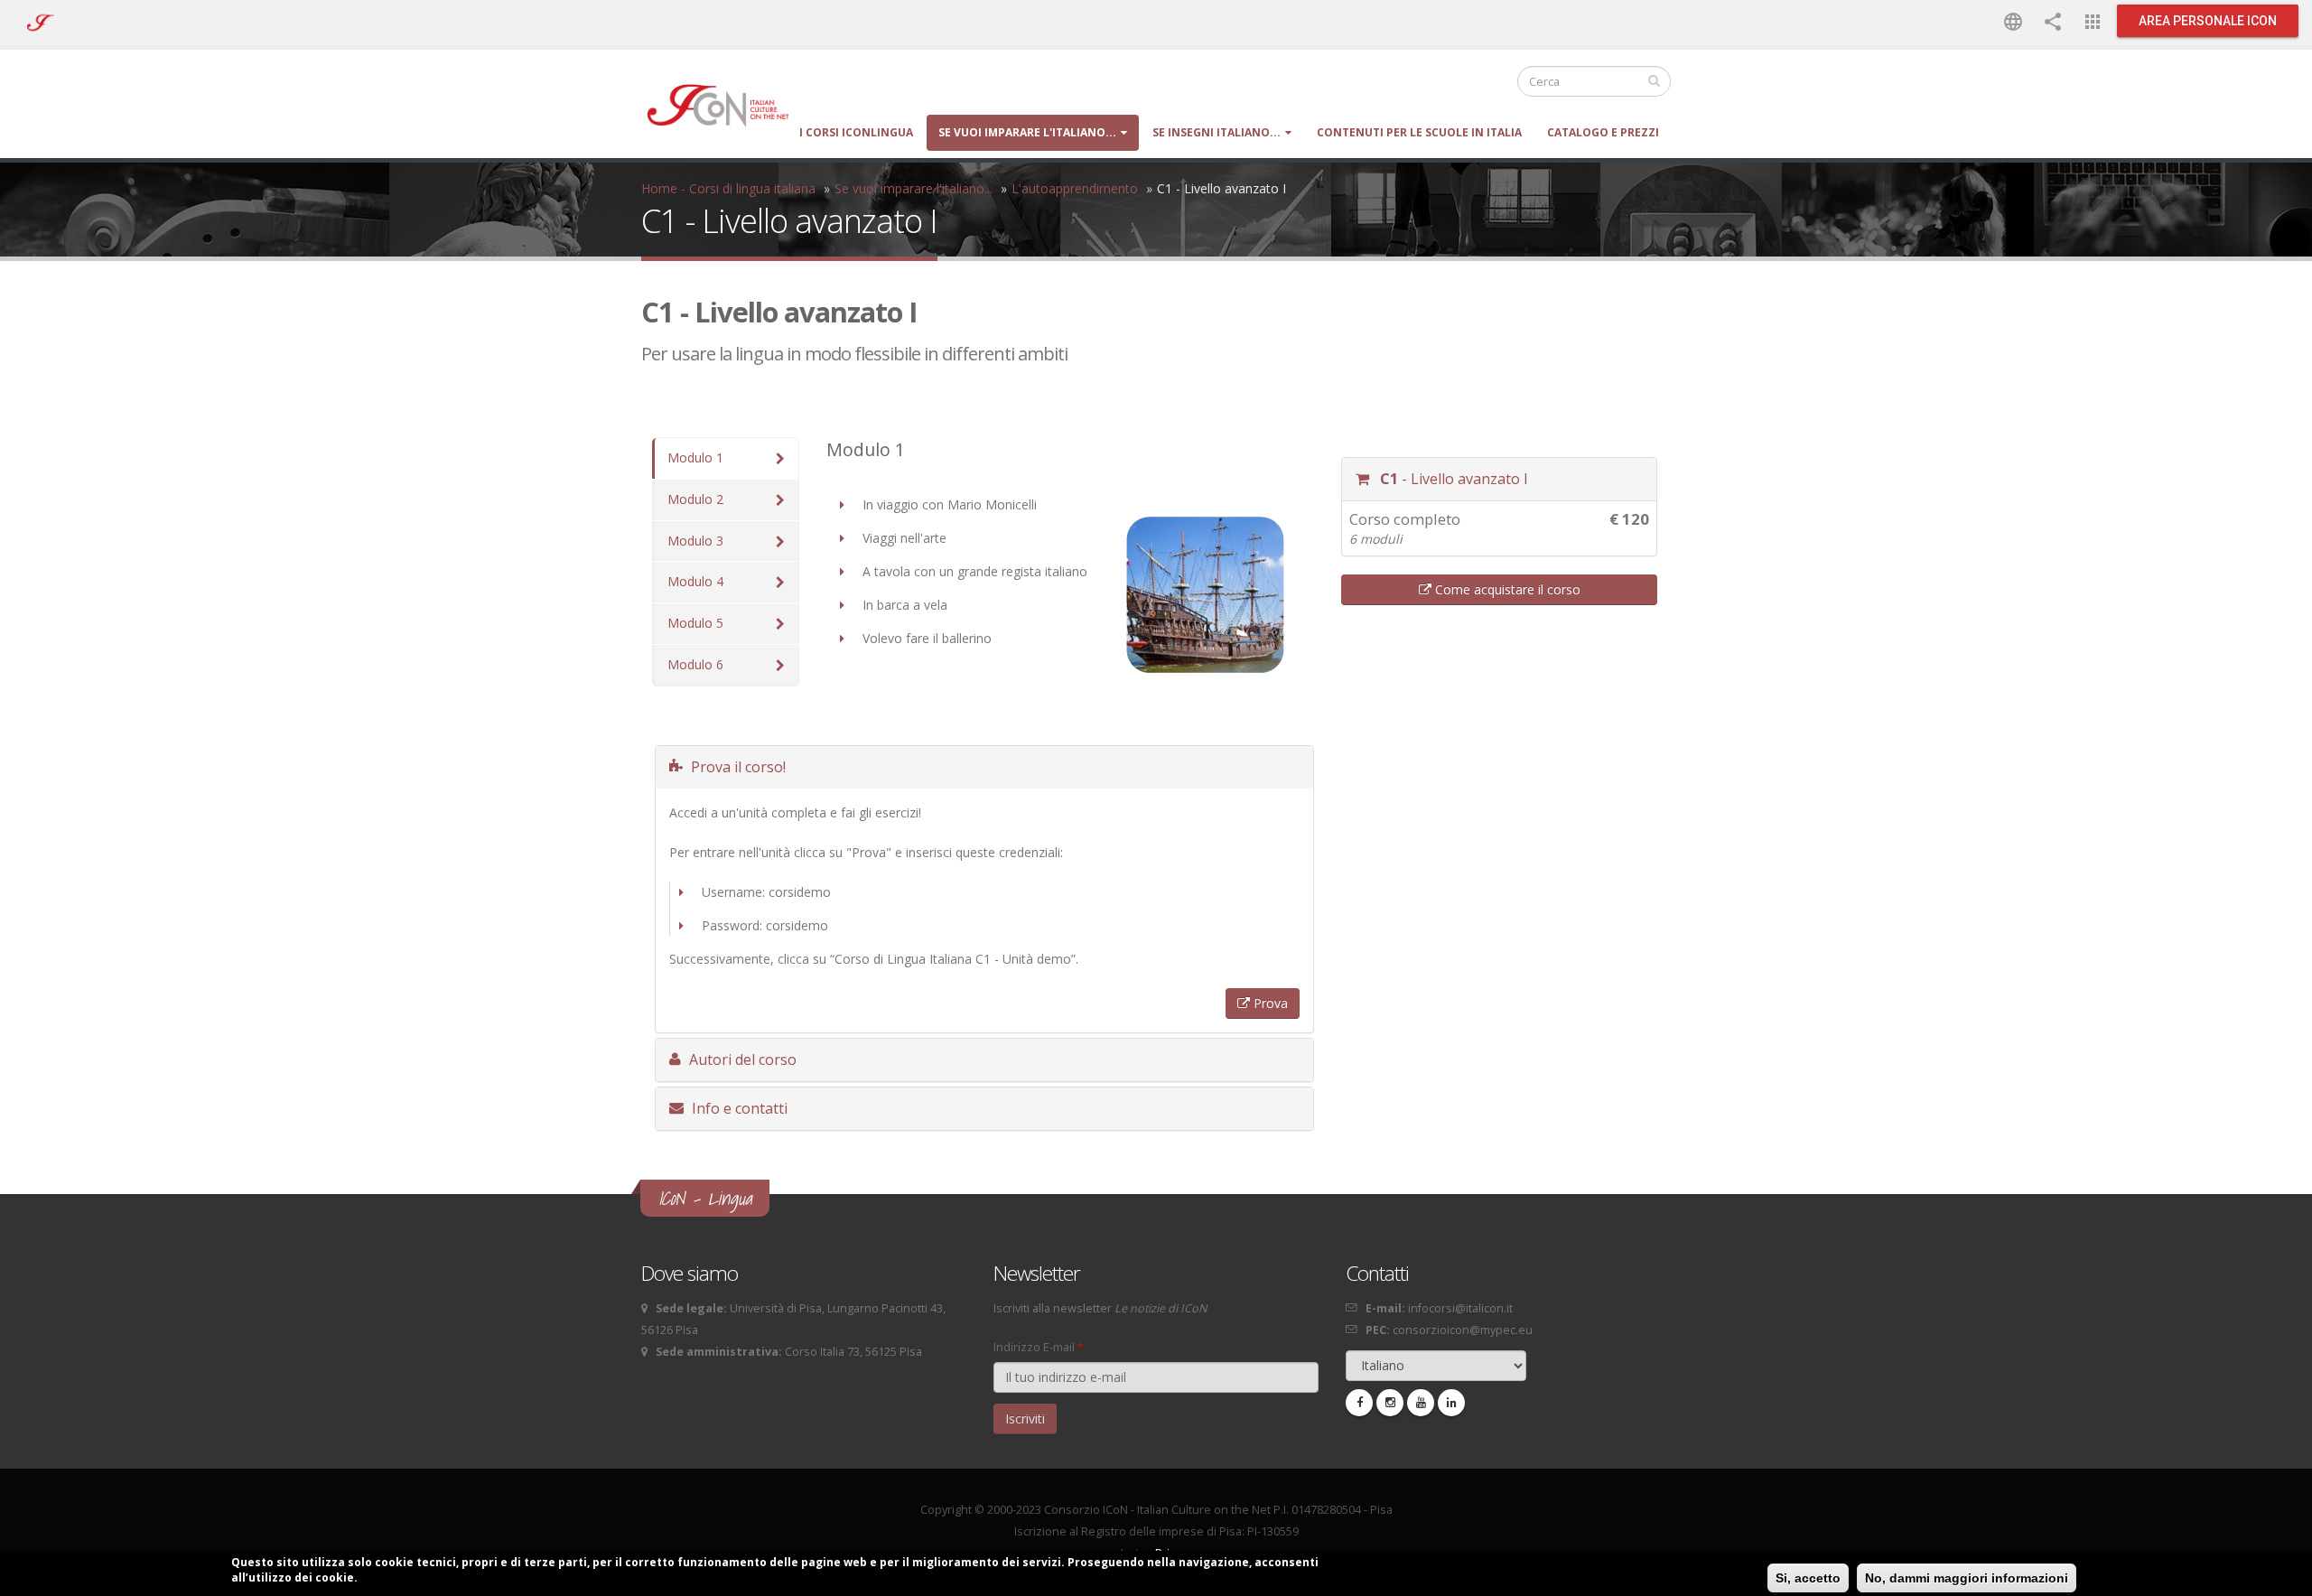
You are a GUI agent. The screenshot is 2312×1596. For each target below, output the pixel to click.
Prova (1269, 1003)
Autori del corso (741, 1059)
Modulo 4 (695, 581)
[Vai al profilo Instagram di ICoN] (1390, 1403)
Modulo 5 (695, 623)
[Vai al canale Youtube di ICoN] (1421, 1403)
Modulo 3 (695, 541)
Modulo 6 (695, 664)
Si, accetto (1808, 1578)
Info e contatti (738, 1108)
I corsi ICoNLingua (856, 132)
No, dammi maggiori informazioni (1967, 1578)
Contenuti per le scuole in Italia (1419, 132)
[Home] (727, 104)
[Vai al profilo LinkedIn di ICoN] (1451, 1403)
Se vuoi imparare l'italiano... (1027, 132)
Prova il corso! (736, 767)
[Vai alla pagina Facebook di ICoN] (1359, 1403)
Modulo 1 (695, 457)
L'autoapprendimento (1075, 188)
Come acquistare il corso (1506, 589)
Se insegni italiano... (1217, 132)
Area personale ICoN (2208, 21)
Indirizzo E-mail (1039, 1347)
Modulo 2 (695, 499)
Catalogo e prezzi (1603, 132)
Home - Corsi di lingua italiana (728, 188)
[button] (2013, 21)
